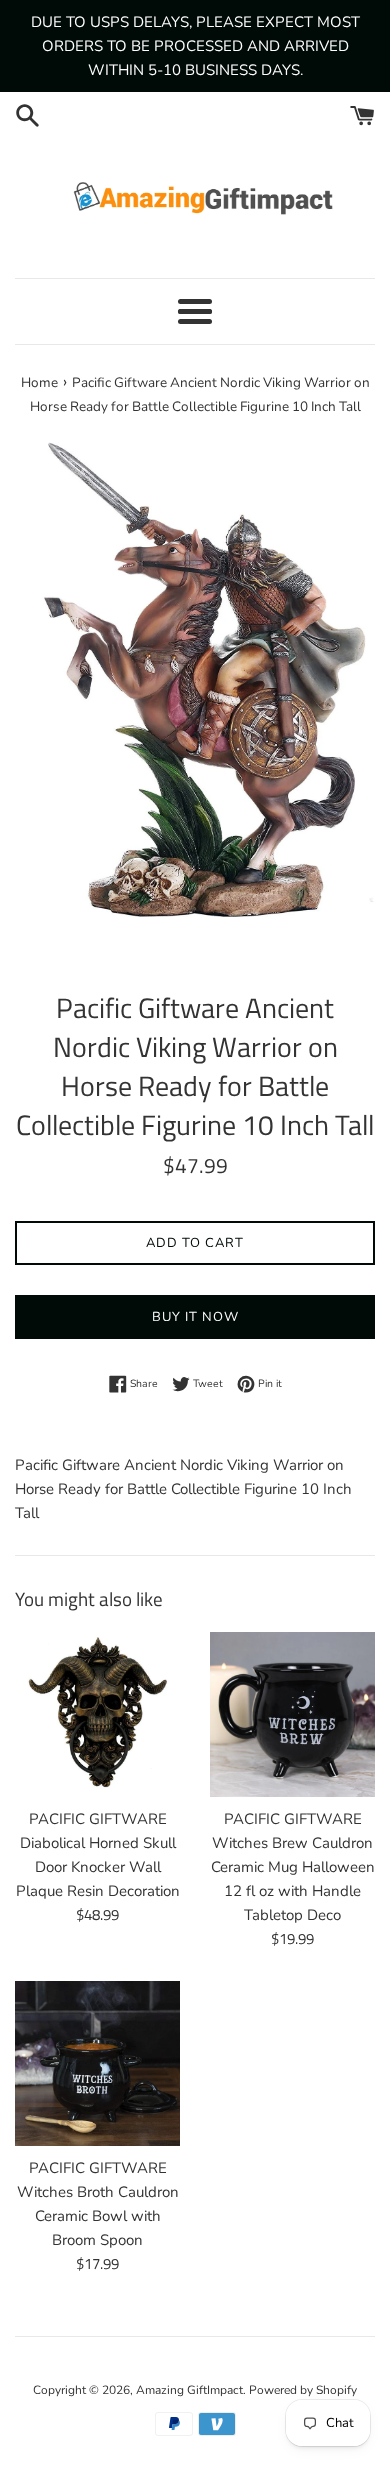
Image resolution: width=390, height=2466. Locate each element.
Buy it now (195, 1317)
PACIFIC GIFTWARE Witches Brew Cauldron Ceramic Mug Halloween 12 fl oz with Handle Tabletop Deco (293, 1867)
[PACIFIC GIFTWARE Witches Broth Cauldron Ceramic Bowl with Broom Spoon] (97, 2063)
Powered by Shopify (303, 2390)
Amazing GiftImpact (189, 2390)
